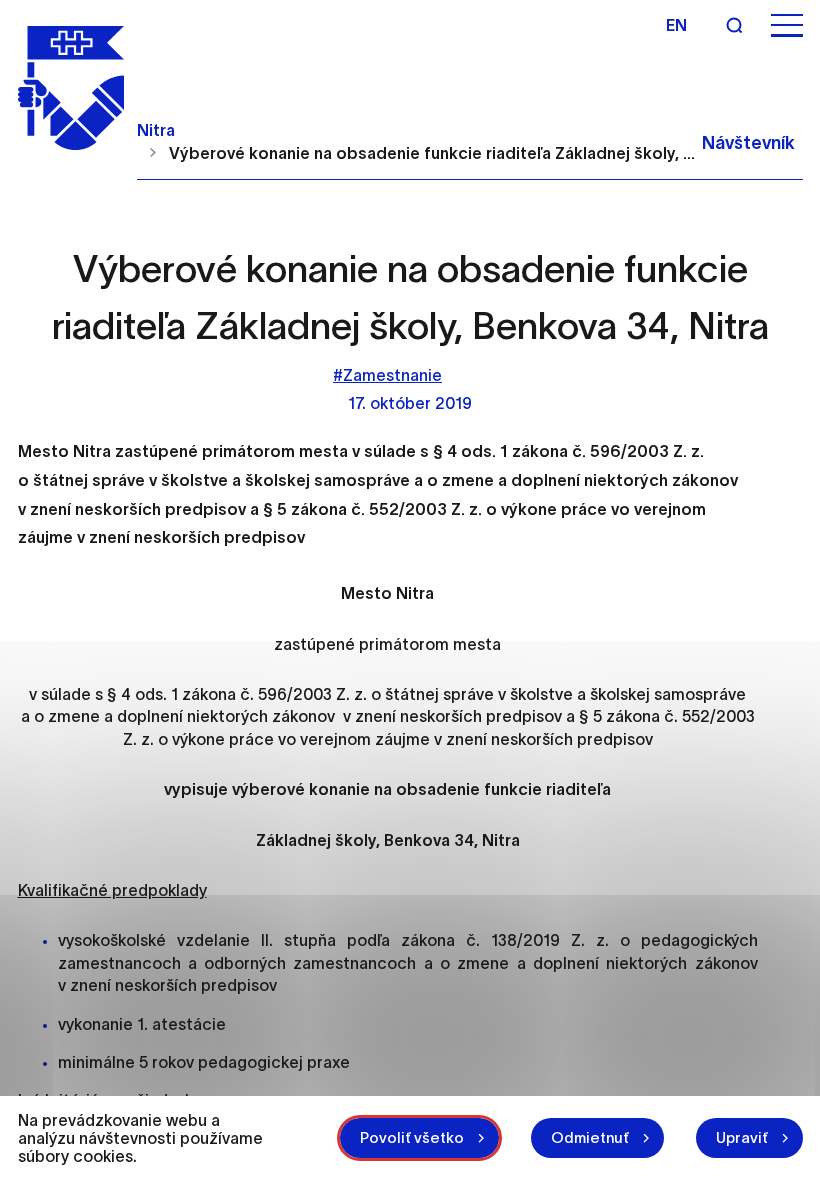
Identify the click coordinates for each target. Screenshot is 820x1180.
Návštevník (748, 143)
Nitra (156, 130)
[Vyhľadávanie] (734, 25)
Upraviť (742, 1137)
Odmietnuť (590, 1137)
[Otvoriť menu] (787, 25)
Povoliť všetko (412, 1137)
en (676, 25)
